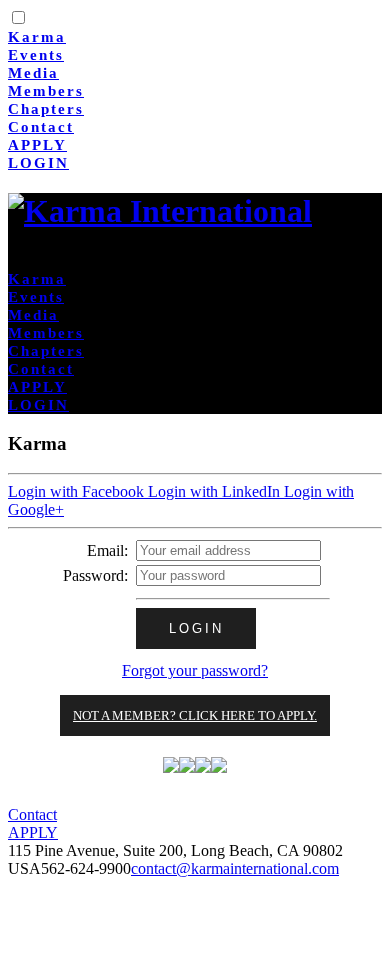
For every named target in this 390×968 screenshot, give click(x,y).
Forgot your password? (195, 670)
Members (46, 91)
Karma (37, 37)
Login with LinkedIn (216, 491)
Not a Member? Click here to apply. (195, 715)
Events (36, 55)
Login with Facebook (78, 491)
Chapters (46, 109)
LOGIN (38, 163)
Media (33, 73)
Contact (41, 127)
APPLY (37, 145)
